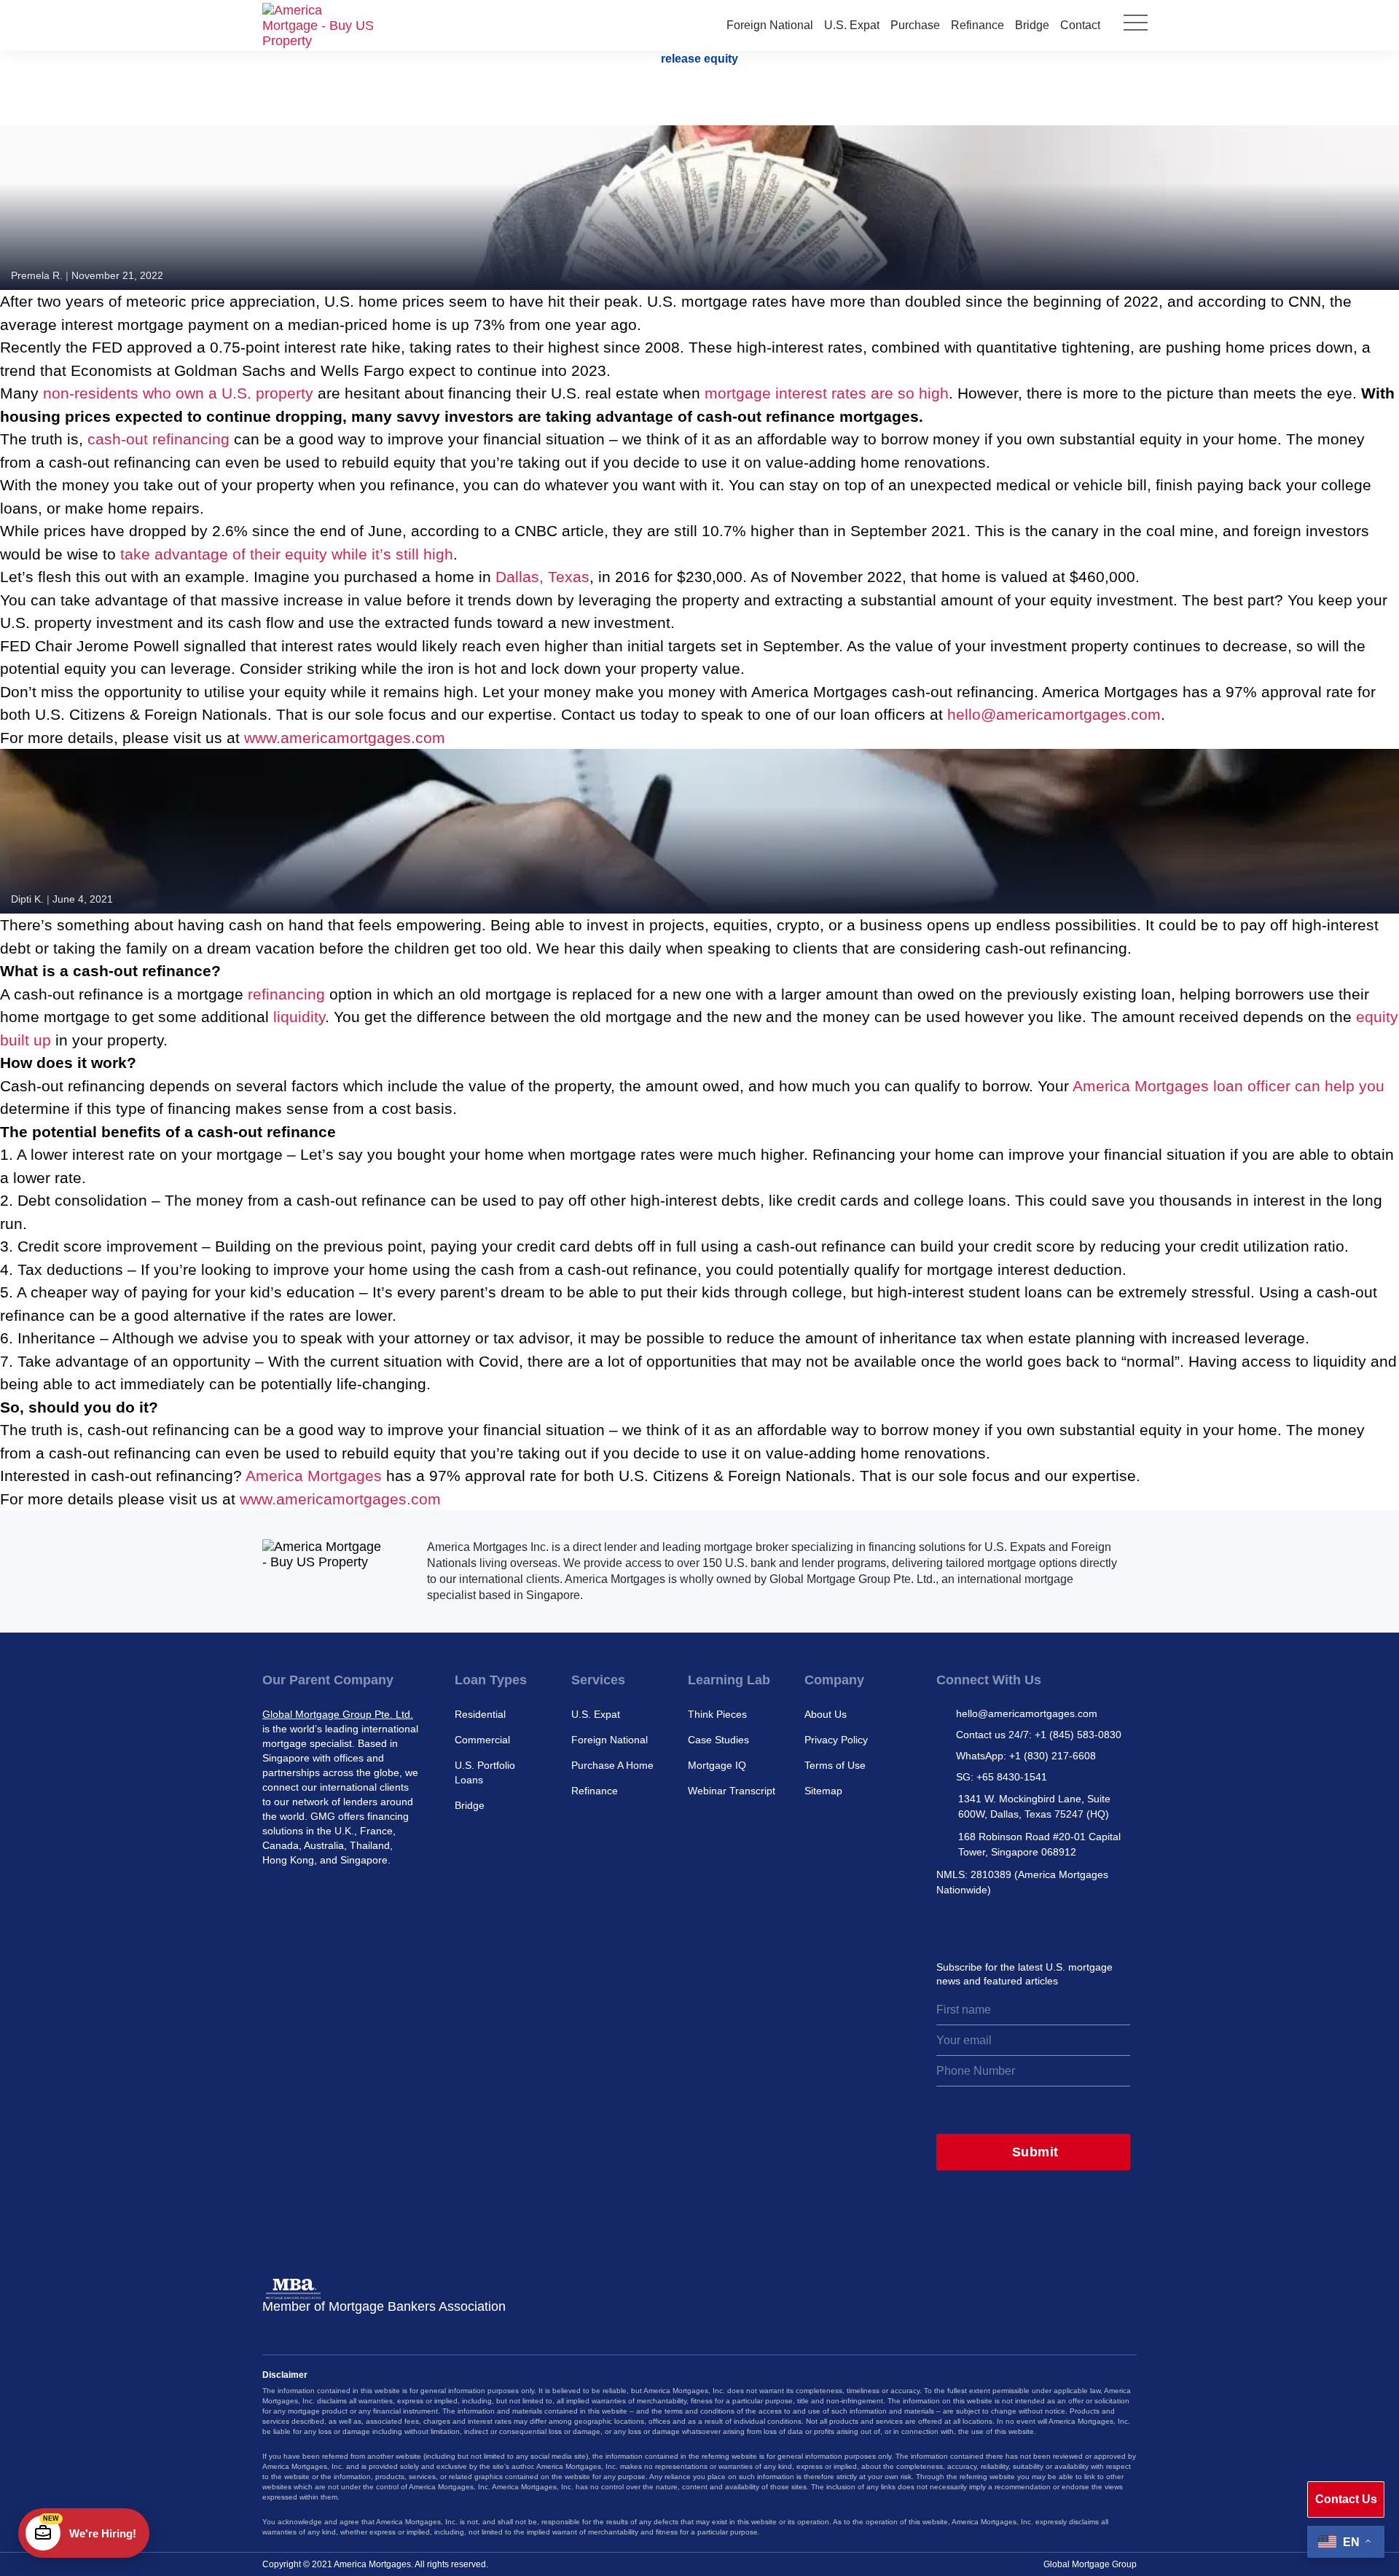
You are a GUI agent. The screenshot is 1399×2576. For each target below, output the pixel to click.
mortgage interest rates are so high (827, 393)
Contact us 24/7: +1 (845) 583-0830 (1039, 1735)
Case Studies (718, 1740)
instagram (947, 1925)
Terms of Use (835, 1765)
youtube (1075, 1925)
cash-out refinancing (158, 439)
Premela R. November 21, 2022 (87, 275)
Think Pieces (717, 1714)
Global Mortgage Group (1090, 2564)
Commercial (482, 1740)
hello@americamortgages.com (1054, 714)
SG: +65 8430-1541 (1002, 1777)
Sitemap (823, 1791)
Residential (480, 1714)
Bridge (1032, 25)
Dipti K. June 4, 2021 (62, 899)
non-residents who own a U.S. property (178, 393)
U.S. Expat (852, 25)
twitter (979, 1925)
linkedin (1011, 1925)
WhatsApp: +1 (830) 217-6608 (1026, 1756)
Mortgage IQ (717, 1765)
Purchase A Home (612, 1765)
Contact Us (1346, 2499)
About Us (826, 1714)
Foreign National (770, 25)
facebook (1043, 1925)
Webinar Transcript (732, 1791)
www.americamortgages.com (345, 738)
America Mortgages (314, 1476)
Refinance (977, 25)
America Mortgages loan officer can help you (1228, 1086)
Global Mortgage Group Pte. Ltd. (338, 1714)
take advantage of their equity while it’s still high (287, 554)
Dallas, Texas (542, 577)
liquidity (299, 1017)
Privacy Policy (836, 1740)
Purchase (915, 25)
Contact (1080, 25)
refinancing (286, 994)
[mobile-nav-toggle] (1136, 33)
